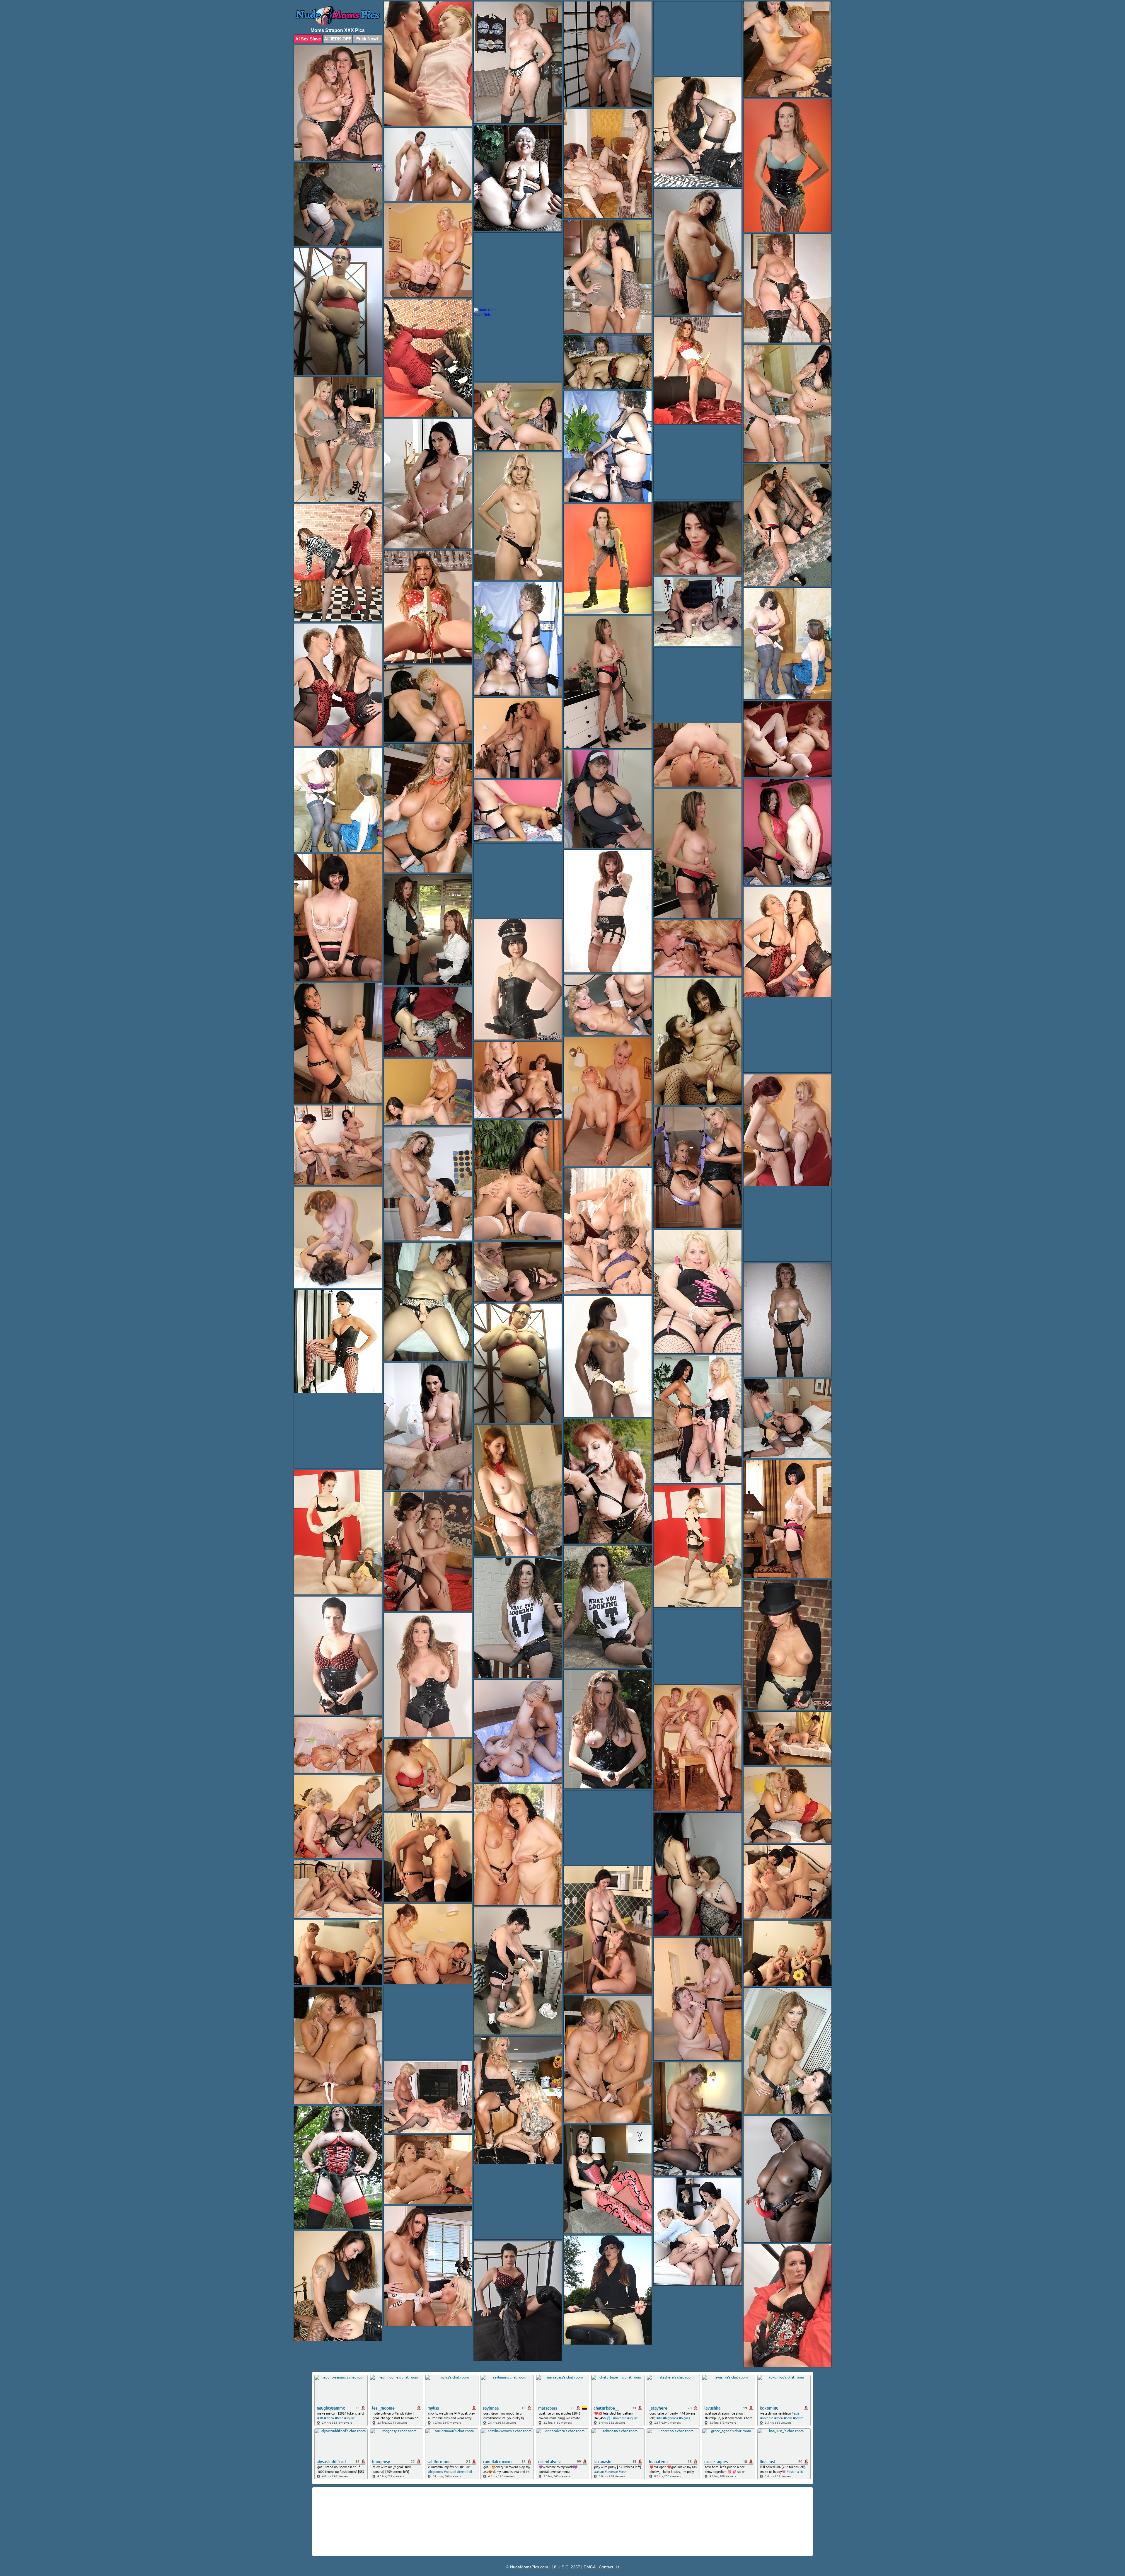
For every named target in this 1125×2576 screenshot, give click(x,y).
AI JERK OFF (338, 39)
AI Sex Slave (308, 39)
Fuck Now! (367, 39)
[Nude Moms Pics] (338, 16)
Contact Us (609, 2567)
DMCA (589, 2567)
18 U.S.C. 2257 (566, 2567)
